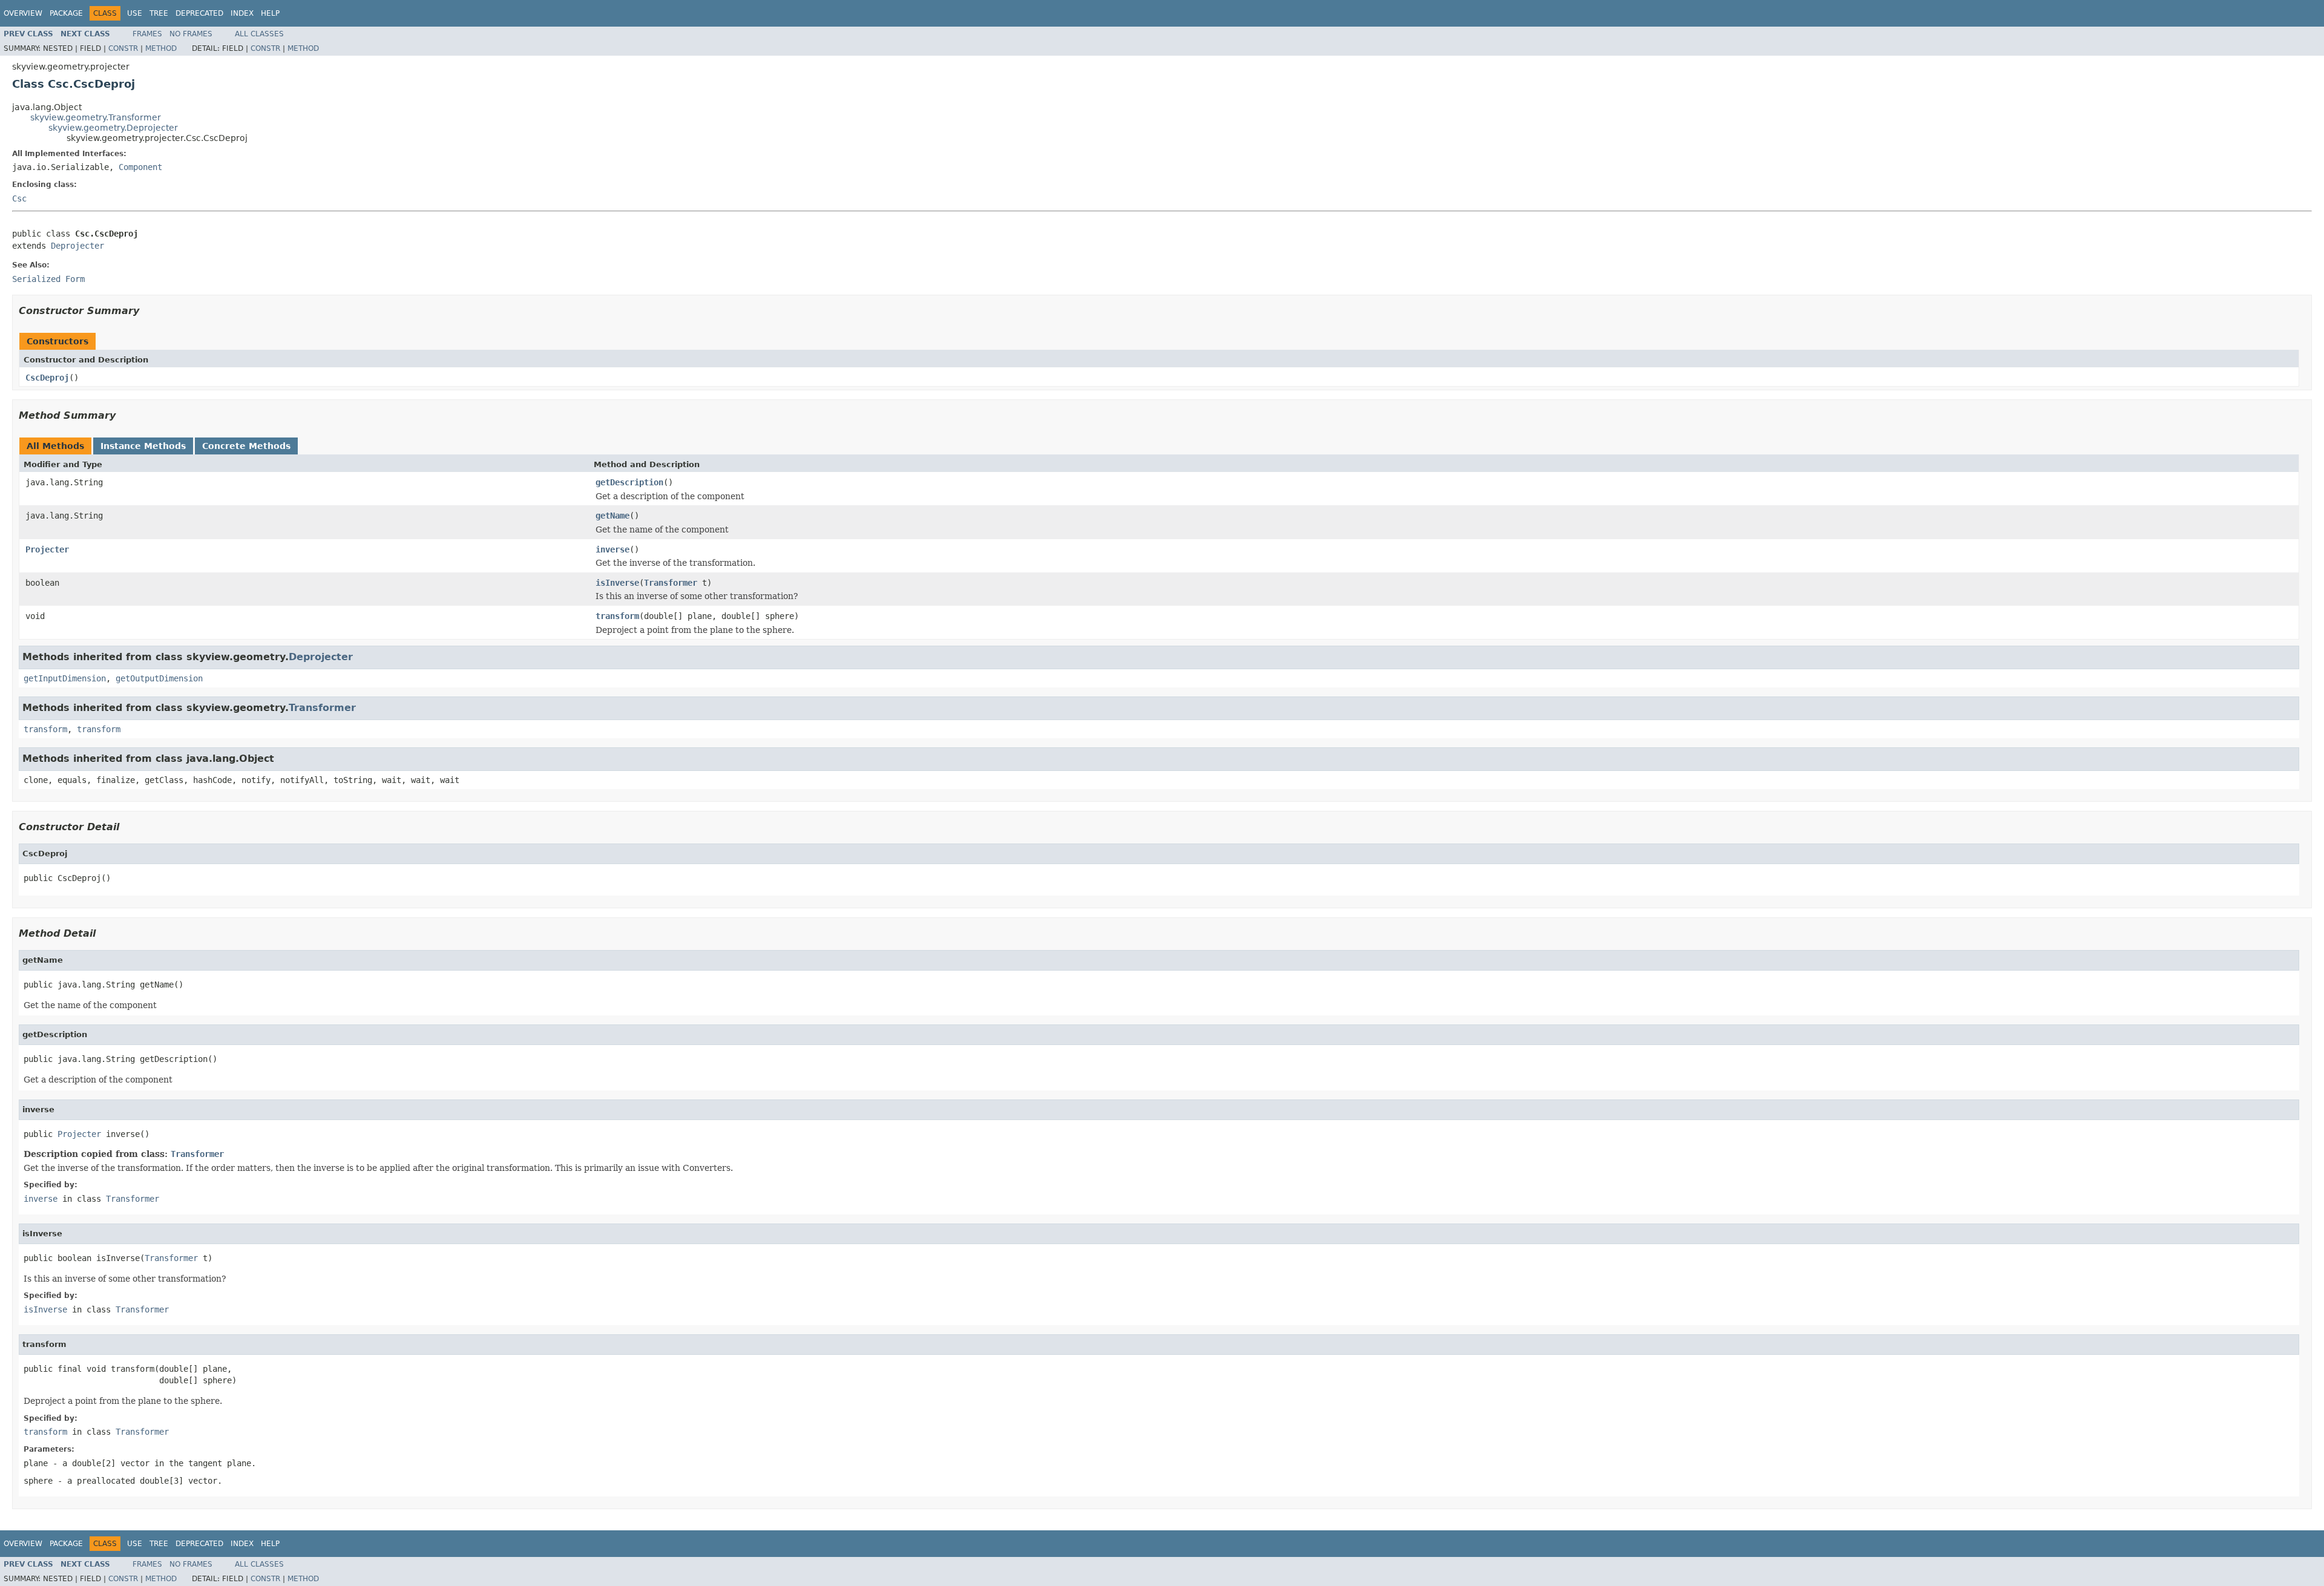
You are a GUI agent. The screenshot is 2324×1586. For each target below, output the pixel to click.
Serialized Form (48, 279)
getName (612, 516)
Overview (23, 13)
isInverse (617, 583)
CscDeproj (47, 378)
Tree (159, 13)
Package (66, 13)
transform (617, 616)
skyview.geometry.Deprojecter (113, 128)
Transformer (671, 583)
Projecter (47, 549)
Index (242, 13)
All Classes (259, 34)
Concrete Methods (246, 446)
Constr (123, 48)
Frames (147, 34)
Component (140, 167)
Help (270, 13)
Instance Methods (143, 446)
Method (161, 48)
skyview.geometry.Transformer (96, 117)
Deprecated (199, 13)
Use (135, 13)
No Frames (191, 34)
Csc (19, 198)
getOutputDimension (159, 678)
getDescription (629, 482)
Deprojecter (77, 246)
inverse (612, 549)
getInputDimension (65, 678)
